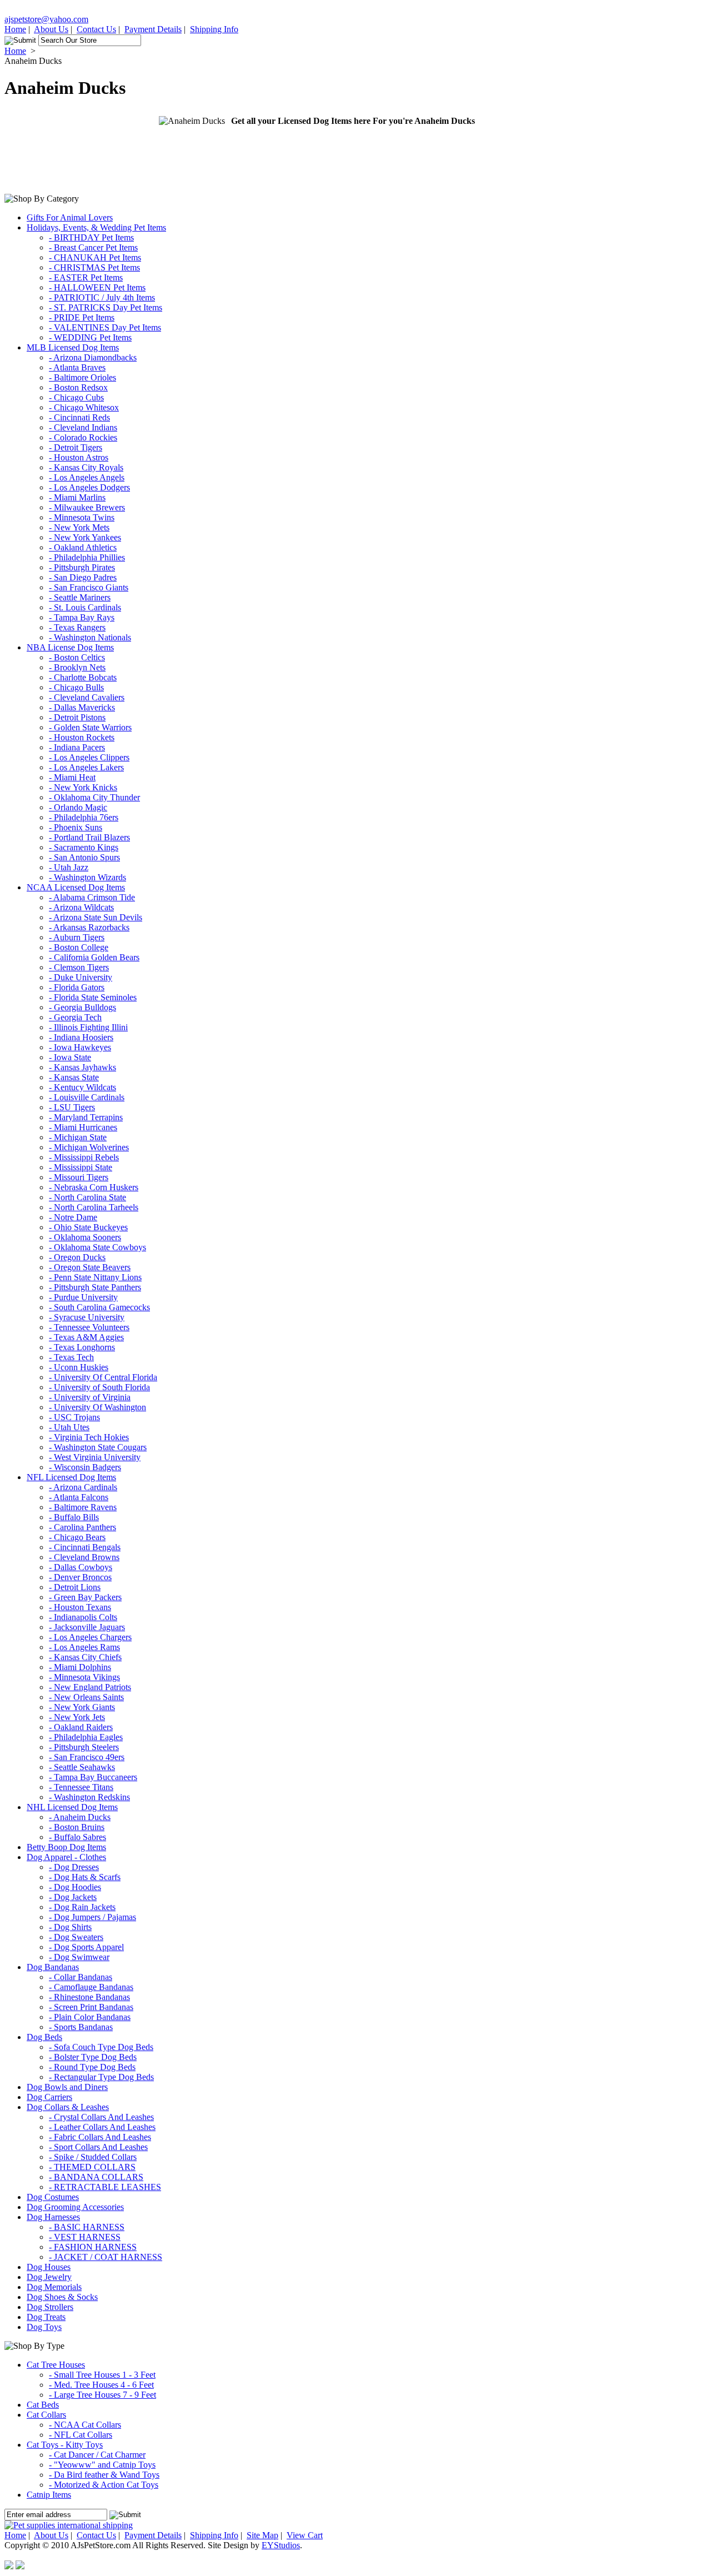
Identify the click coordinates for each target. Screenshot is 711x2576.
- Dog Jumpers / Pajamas (92, 1917)
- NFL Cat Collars (81, 2435)
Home (15, 29)
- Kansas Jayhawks (82, 1067)
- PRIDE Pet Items (82, 317)
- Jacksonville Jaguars (87, 1627)
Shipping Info (214, 29)
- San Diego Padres (83, 577)
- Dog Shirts (70, 1927)
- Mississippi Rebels (84, 1157)
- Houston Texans (80, 1607)
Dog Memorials (54, 2287)
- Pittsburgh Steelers (84, 1747)
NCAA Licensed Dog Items (76, 887)
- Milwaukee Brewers (87, 507)
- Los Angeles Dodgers (89, 487)
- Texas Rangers (77, 627)
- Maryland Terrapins (86, 1117)
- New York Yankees (85, 537)
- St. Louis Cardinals (85, 607)
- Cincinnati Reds (79, 417)
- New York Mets (79, 527)
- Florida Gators (77, 987)
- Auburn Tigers (77, 937)
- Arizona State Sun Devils (96, 917)
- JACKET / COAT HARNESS (106, 2257)
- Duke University (81, 977)
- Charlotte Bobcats (83, 677)
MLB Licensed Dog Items (73, 347)
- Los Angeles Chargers (90, 1637)
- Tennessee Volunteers (89, 1327)
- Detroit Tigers (76, 447)
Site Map (262, 2535)
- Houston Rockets (82, 737)
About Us (51, 29)
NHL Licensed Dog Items (72, 1807)
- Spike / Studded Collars (93, 2157)
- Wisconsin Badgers (85, 1467)
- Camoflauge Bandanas (91, 1987)
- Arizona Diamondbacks (93, 357)
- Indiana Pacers (77, 747)
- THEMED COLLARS (92, 2167)
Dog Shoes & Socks (62, 2297)
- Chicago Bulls (76, 687)
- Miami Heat (72, 777)
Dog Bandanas (53, 1967)
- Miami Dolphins (80, 1667)
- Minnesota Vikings (84, 1677)
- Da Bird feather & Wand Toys (104, 2475)
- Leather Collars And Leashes (102, 2127)
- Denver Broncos (80, 1577)
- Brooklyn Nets (77, 667)
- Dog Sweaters (76, 1937)
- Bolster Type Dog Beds (93, 2057)
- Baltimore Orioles (82, 377)
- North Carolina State (87, 1197)
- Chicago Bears (77, 1537)
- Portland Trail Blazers (89, 837)
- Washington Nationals (90, 637)
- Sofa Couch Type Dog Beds (101, 2047)
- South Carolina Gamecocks (99, 1307)
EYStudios (281, 2545)
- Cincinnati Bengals (85, 1547)
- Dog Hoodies (75, 1887)
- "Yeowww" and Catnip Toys (102, 2465)
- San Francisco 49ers (87, 1757)
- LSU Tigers (72, 1107)
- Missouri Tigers (79, 1177)
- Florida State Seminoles (93, 997)
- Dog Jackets (73, 1897)
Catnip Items (49, 2495)
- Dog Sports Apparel (86, 1947)
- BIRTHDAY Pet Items (91, 237)
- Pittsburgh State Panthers (95, 1287)
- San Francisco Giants (89, 587)
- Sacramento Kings (84, 847)
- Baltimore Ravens (83, 1507)
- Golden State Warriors (90, 727)
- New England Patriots (90, 1687)
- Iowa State (70, 1057)
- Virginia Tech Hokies (89, 1437)
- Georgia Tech (75, 1017)
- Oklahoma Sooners (85, 1237)
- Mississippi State (81, 1167)
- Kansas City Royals (86, 467)
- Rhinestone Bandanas (89, 1997)
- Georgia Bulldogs (82, 1007)
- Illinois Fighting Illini (88, 1027)
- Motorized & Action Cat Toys (104, 2485)
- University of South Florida (99, 1387)
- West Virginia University (95, 1457)
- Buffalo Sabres (77, 1837)
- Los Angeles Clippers (89, 757)
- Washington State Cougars (98, 1447)
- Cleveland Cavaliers (87, 697)
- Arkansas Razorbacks (89, 927)
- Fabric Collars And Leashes (100, 2137)
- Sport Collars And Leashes (98, 2147)
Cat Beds (43, 2405)
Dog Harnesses (53, 2217)
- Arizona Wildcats (81, 907)
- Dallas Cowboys (81, 1567)
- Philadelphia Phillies (87, 557)
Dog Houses (49, 2267)
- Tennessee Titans (81, 1787)
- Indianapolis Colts (83, 1617)
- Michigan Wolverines (89, 1147)
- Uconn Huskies (79, 1367)
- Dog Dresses (74, 1867)
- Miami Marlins (77, 497)
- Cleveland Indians (83, 427)
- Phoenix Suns (76, 827)
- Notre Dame (73, 1217)
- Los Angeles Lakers (86, 767)
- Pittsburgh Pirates (82, 567)
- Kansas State (74, 1077)
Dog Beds (44, 2037)
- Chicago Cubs (76, 397)
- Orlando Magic (78, 807)
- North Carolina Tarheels (94, 1207)
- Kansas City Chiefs (85, 1657)
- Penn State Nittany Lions (95, 1277)
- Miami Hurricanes (83, 1127)
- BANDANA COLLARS (96, 2177)
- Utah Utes (69, 1427)
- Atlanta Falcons (79, 1497)
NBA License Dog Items (70, 647)
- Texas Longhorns (82, 1347)
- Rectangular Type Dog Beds (101, 2077)
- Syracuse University (87, 1317)
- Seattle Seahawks (82, 1767)
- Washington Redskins (89, 1797)
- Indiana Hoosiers (81, 1037)
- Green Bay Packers (85, 1597)
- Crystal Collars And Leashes (101, 2117)
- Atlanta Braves (77, 367)
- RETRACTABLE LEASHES (105, 2187)
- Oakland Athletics (83, 547)
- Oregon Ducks (77, 1257)
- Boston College (79, 947)
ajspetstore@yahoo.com (46, 19)
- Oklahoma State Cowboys (97, 1247)
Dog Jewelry (49, 2277)
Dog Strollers (50, 2307)
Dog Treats (46, 2317)
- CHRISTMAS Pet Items (94, 267)
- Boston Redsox (78, 387)
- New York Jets (77, 1717)
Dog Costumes (53, 2197)
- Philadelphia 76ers (84, 817)
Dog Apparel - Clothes (66, 1857)
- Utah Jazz (69, 867)
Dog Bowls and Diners (67, 2087)
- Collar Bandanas (81, 1977)
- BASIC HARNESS (87, 2227)
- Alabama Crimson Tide (92, 897)
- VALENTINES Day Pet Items (105, 327)
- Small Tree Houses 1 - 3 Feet (102, 2375)
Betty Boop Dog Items (66, 1847)
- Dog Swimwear (79, 1957)
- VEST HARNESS (85, 2237)
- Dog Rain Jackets (82, 1907)
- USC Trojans (74, 1417)
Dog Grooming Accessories (75, 2207)
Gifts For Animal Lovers (70, 217)
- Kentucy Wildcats (82, 1087)
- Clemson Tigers (79, 967)
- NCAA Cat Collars (85, 2425)
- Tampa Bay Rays (82, 617)
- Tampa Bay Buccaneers (93, 1777)
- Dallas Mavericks (82, 707)
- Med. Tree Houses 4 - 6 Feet (101, 2385)
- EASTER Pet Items (86, 277)
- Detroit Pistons (77, 717)
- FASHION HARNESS (93, 2247)
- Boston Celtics (77, 657)
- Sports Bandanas (81, 2027)
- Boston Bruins (77, 1827)
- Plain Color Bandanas (90, 2017)
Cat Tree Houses (56, 2365)
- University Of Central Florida (103, 1377)
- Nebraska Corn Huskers (94, 1187)
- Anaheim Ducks (80, 1817)
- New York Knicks (83, 787)
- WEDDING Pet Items (90, 337)
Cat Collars (46, 2415)
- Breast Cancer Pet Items (93, 247)
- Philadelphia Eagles (86, 1737)
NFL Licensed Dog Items (71, 1477)
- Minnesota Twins (82, 517)
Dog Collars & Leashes (68, 2107)
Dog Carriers (49, 2097)
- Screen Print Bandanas (91, 2007)
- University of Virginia (90, 1397)
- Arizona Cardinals (83, 1487)
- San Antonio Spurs (84, 857)
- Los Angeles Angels (87, 477)
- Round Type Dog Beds (92, 2067)
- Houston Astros (79, 457)
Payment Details (153, 29)
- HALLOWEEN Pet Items (97, 287)
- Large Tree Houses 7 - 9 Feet (102, 2395)
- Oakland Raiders (81, 1727)
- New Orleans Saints (86, 1697)
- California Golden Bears (94, 957)
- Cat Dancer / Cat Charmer (97, 2455)
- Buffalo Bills (74, 1517)
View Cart (305, 2535)
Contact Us (96, 29)
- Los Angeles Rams (84, 1647)
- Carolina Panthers (82, 1527)
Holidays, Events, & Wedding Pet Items (96, 227)
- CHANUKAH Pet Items (95, 257)
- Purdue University (83, 1297)
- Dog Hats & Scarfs (85, 1877)
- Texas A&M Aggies (86, 1337)
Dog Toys (44, 2327)
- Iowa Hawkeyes (80, 1047)
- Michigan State (78, 1137)
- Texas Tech (71, 1357)
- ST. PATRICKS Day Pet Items (106, 307)
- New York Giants (82, 1707)
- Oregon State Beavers (90, 1267)
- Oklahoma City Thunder (94, 797)
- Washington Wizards (87, 877)
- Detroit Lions (75, 1587)
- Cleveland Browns (84, 1557)
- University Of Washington (97, 1407)
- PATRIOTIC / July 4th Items (102, 297)
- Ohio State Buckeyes (88, 1227)
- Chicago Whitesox (84, 407)
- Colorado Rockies (83, 437)
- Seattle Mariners (80, 597)
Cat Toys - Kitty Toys (65, 2445)
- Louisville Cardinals (87, 1097)
